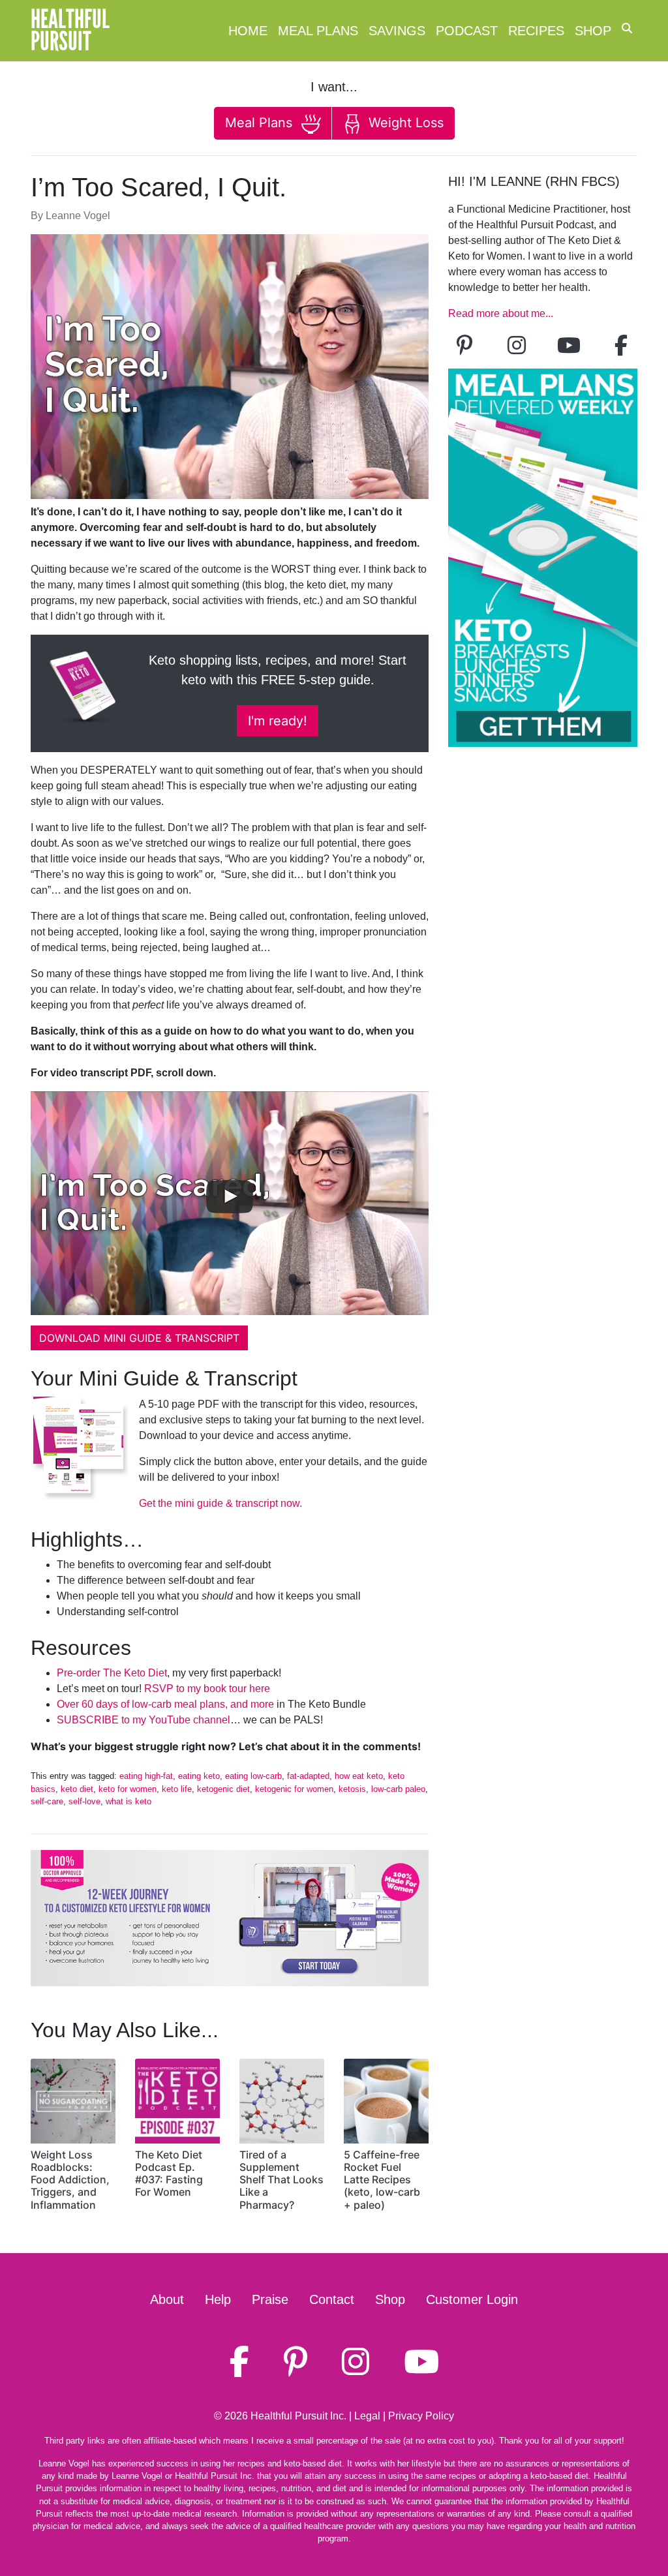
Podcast (467, 31)
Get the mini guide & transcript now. (220, 1503)
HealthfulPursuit (70, 31)
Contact (332, 2299)
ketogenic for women (294, 1789)
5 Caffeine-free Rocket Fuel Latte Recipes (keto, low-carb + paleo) (382, 2180)
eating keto (199, 1776)
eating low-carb (253, 1776)
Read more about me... (501, 313)
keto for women (128, 1789)
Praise (270, 2299)
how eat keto (359, 1776)
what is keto (129, 1801)
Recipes (536, 31)
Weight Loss (404, 123)
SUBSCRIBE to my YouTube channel (144, 1720)
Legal (367, 2416)
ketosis (352, 1789)
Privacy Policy (421, 2416)
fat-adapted (308, 1776)
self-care (47, 1801)
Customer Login (472, 2299)
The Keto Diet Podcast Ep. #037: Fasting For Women (169, 2174)
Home (248, 31)
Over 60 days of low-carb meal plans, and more (165, 1704)
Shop (593, 31)
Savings (397, 31)
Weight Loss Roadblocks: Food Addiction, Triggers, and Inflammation (70, 2180)
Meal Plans (318, 31)
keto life (177, 1789)
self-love (84, 1801)
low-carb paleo (398, 1789)
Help (218, 2299)
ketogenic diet (223, 1789)
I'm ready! (278, 721)
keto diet (77, 1789)
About (167, 2299)
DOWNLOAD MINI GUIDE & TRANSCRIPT (139, 1338)
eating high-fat (146, 1776)
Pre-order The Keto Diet (112, 1673)
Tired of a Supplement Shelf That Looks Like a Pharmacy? (281, 2180)
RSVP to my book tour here (207, 1689)
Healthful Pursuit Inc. (298, 2416)
